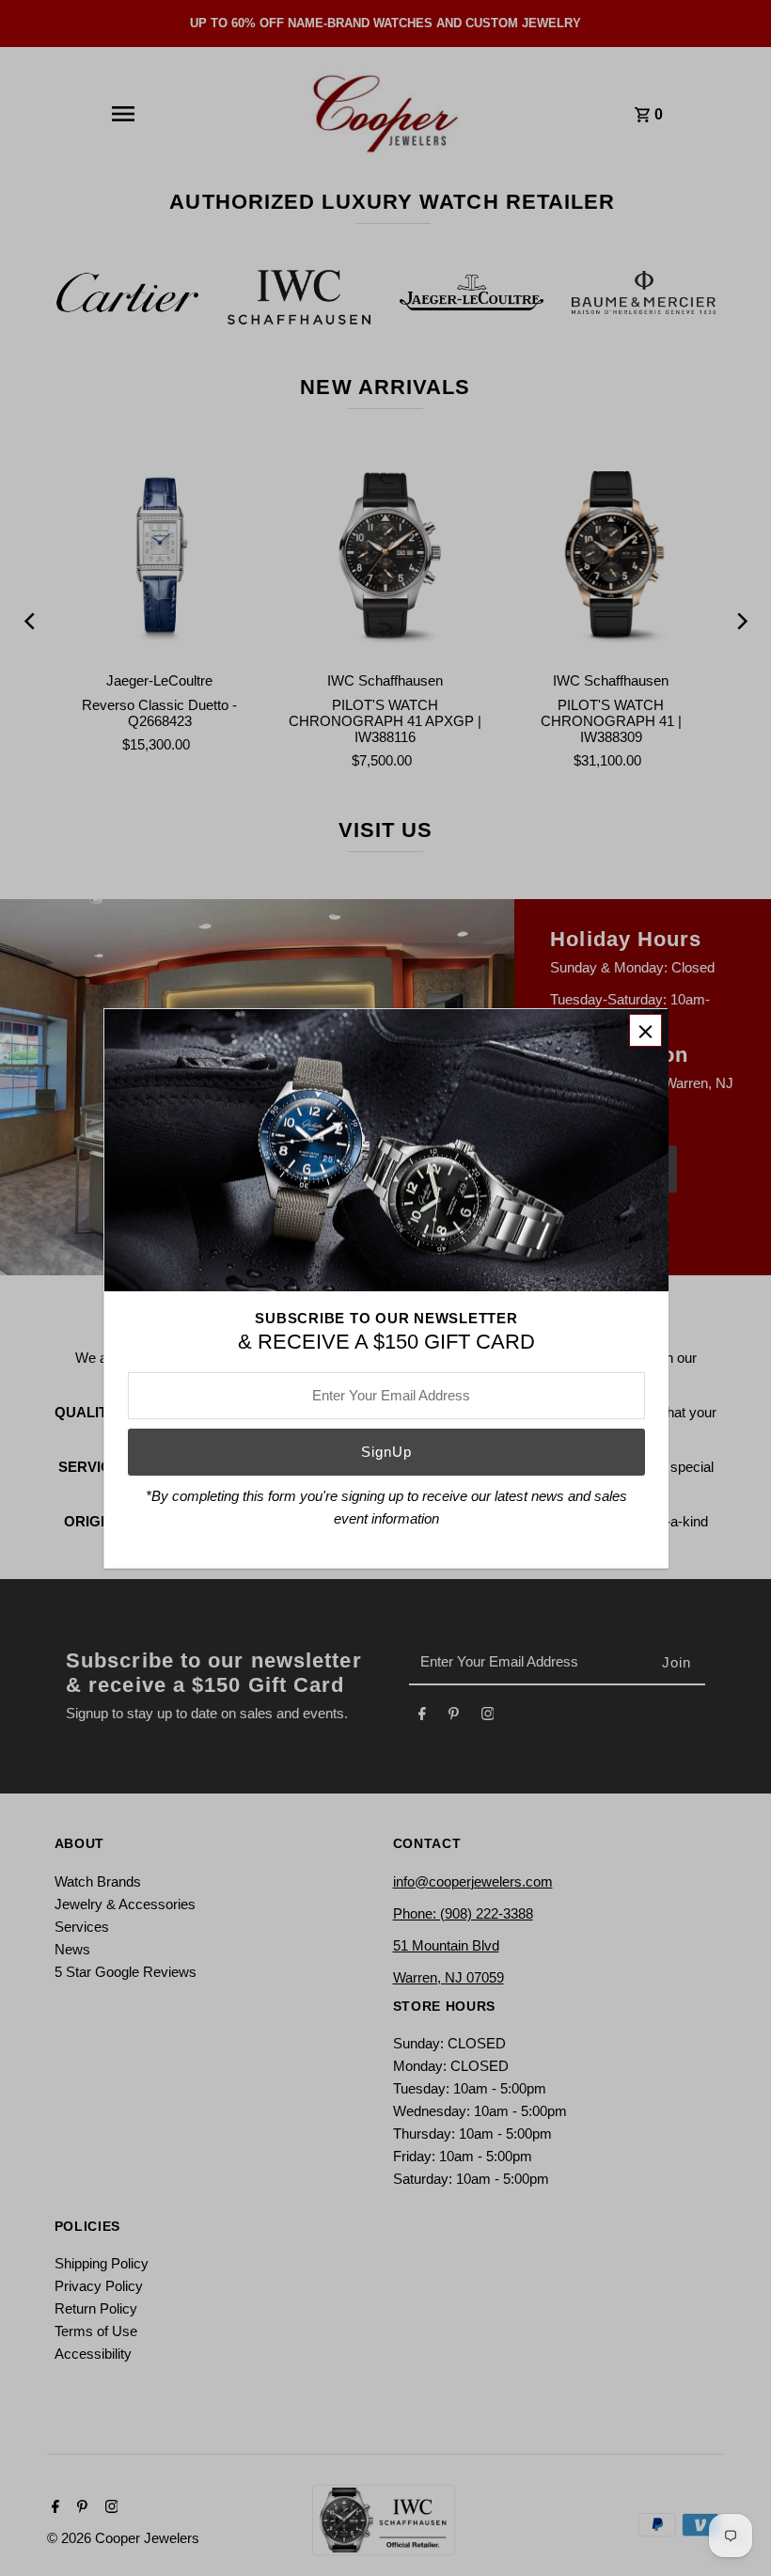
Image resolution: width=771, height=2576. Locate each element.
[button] (645, 1030)
